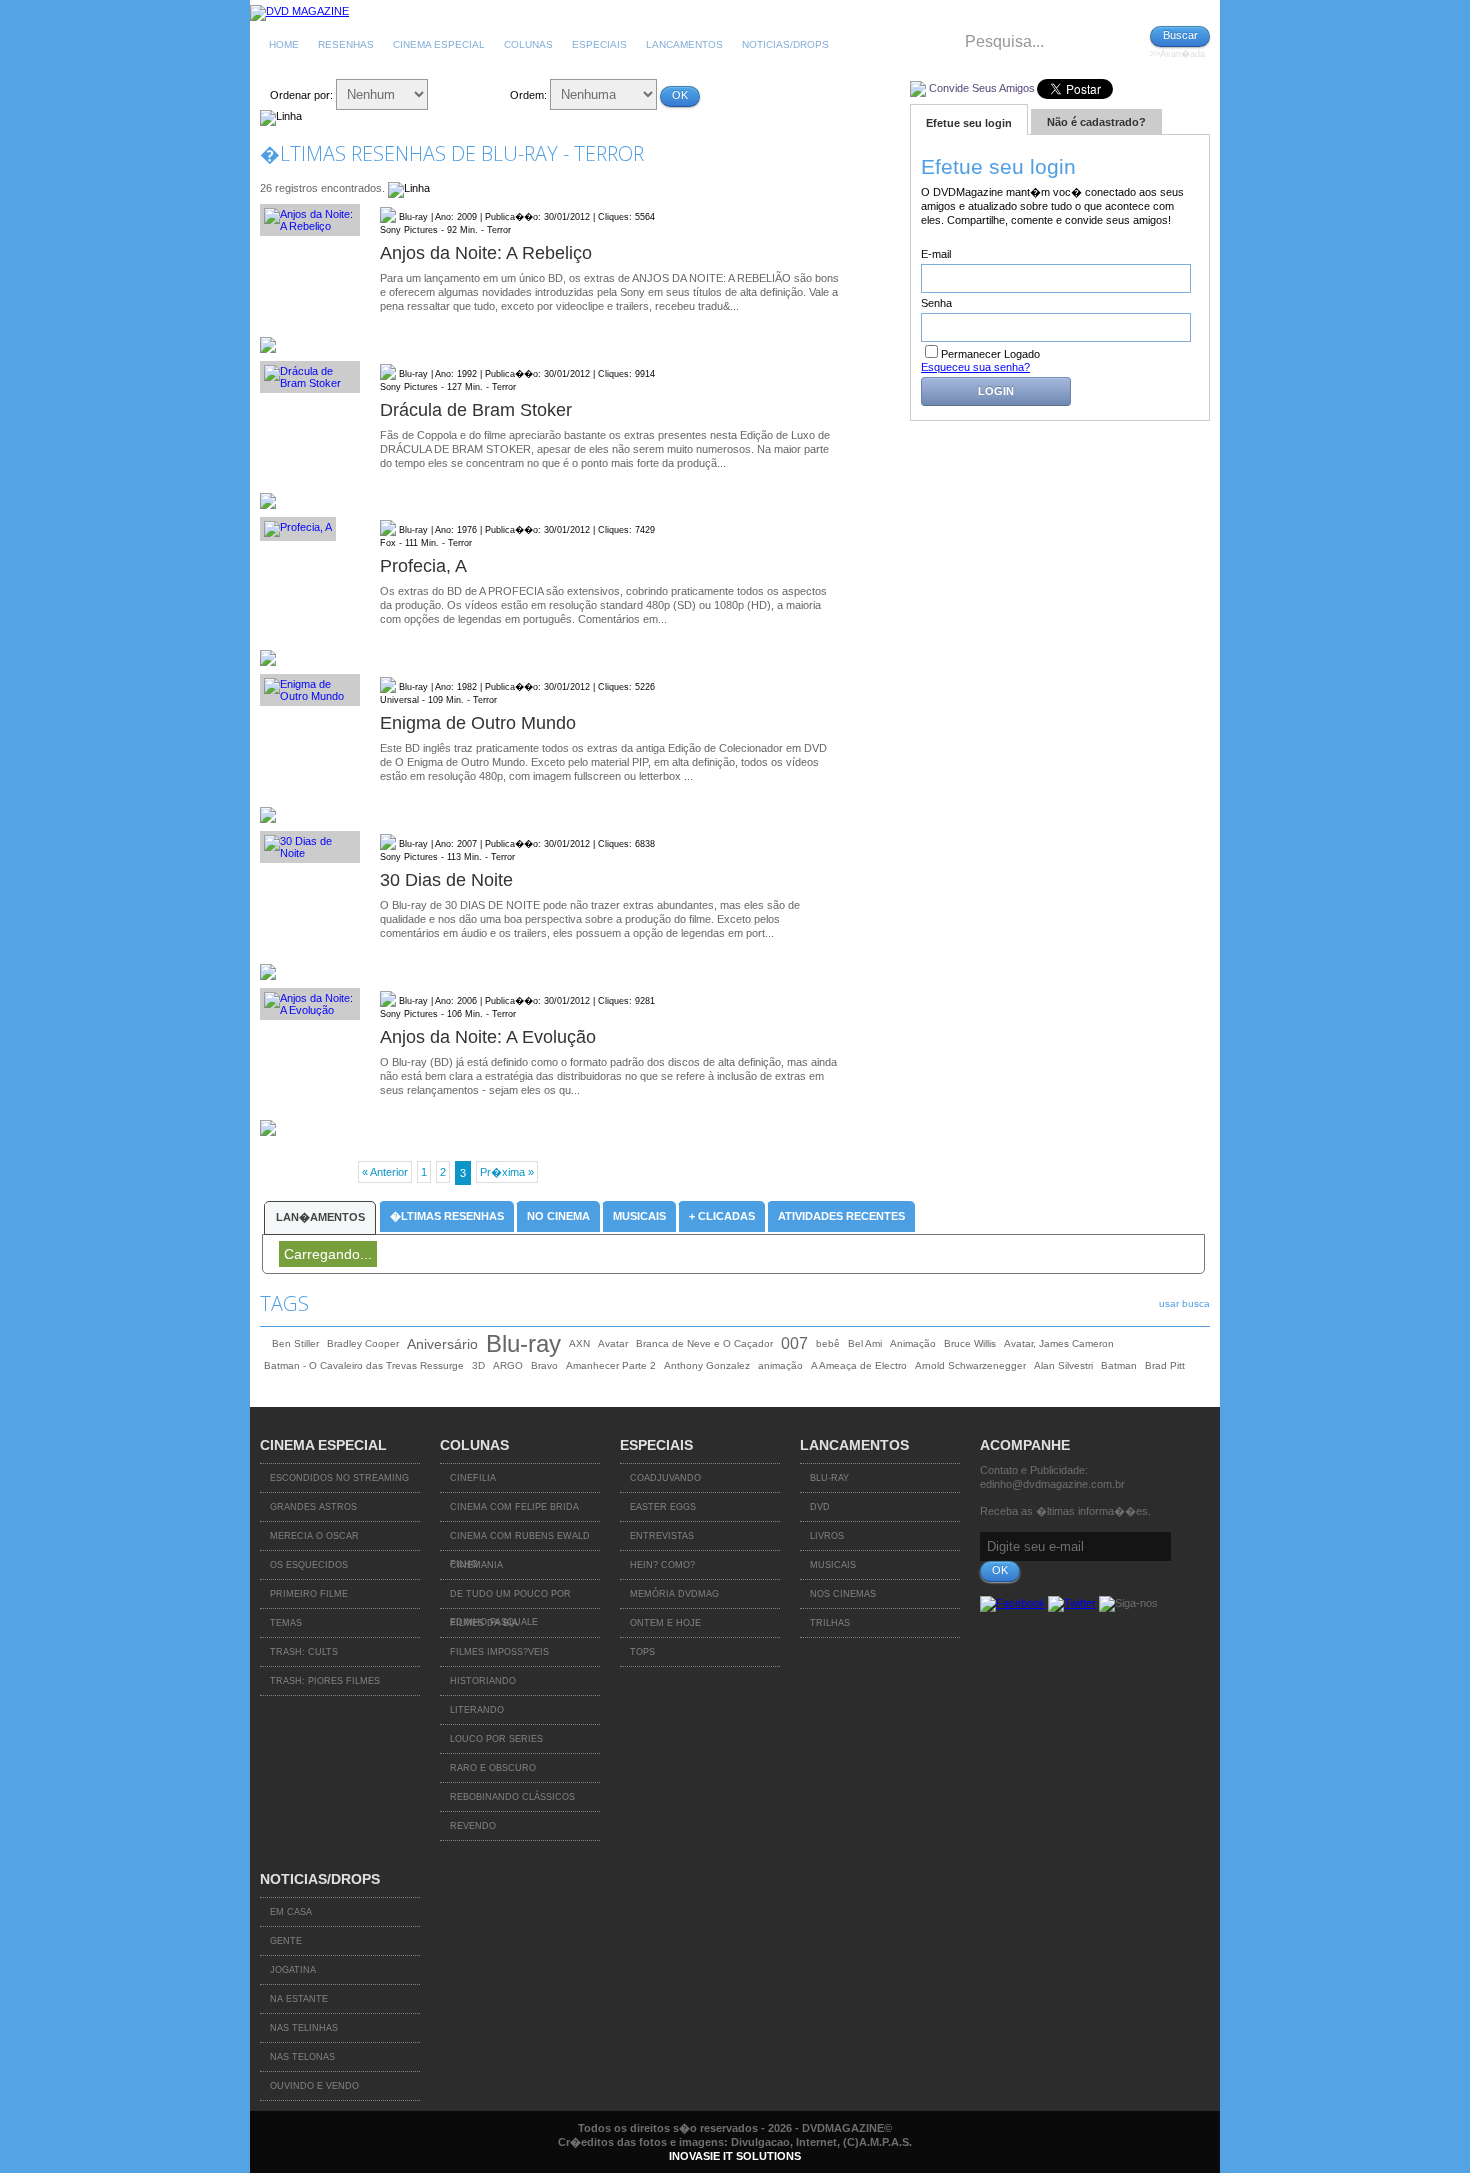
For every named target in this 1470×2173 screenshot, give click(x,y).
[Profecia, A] (310, 529)
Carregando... (328, 1254)
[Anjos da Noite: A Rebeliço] (310, 220)
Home (284, 44)
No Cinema (558, 1216)
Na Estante (299, 1999)
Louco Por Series (496, 1739)
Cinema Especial (439, 44)
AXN (579, 1343)
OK (680, 95)
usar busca (1184, 1303)
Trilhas (830, 1623)
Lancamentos (684, 44)
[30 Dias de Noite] (310, 847)
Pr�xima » (507, 1172)
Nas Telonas (302, 2057)
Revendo (473, 1826)
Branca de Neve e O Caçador (704, 1343)
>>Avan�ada (1177, 54)
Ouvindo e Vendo (314, 2086)
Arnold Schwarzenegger (970, 1365)
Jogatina (293, 1970)
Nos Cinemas (843, 1594)
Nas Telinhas (304, 2028)
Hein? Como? (662, 1565)
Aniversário (442, 1344)
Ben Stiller (295, 1343)
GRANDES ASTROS (313, 1507)
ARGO (508, 1365)
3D (478, 1365)
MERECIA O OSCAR (314, 1536)
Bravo (544, 1365)
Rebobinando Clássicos (512, 1797)
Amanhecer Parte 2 (611, 1365)
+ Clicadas (722, 1216)
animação (780, 1365)
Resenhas (346, 44)
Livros (827, 1536)
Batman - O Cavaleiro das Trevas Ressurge (364, 1365)
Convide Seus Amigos (982, 88)
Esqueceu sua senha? (975, 367)
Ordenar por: (301, 95)
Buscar (1180, 35)
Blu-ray (523, 1344)
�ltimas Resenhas (447, 1216)
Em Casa (291, 1912)
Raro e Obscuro (493, 1768)
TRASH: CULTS (304, 1652)
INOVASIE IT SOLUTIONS (735, 2156)
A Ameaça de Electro (859, 1365)
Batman (1119, 1365)
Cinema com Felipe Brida (514, 1507)
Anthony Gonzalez (707, 1365)
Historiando (483, 1681)
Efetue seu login (969, 123)
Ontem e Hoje (665, 1623)
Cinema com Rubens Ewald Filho (520, 1541)
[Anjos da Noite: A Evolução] (310, 1004)
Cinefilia (473, 1478)
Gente (286, 1941)
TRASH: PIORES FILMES (325, 1681)
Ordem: (528, 95)
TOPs (642, 1652)
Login (996, 391)
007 (794, 1343)
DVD (820, 1507)
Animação (913, 1343)
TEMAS (286, 1623)
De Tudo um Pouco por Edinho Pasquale (510, 1599)
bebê (828, 1343)
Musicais (639, 1216)
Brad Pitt (1165, 1365)
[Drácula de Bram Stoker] (310, 377)
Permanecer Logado (990, 354)
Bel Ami (865, 1343)
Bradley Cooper (363, 1343)
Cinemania (476, 1565)
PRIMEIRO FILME (309, 1594)
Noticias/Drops (785, 44)
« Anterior (385, 1172)
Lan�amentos (320, 1217)
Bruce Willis (970, 1343)
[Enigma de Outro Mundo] (310, 690)
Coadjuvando (665, 1478)
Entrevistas (662, 1536)
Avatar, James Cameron (1059, 1343)
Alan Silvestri (1063, 1365)
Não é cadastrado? (1096, 122)
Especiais (599, 44)
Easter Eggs (663, 1507)
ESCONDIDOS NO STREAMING (339, 1478)
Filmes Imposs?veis (499, 1652)
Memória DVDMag (674, 1594)
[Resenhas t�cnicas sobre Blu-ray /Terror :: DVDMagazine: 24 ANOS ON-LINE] (299, 11)
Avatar (613, 1343)
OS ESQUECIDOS (309, 1565)
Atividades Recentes (841, 1216)
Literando (477, 1710)
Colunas (528, 44)
